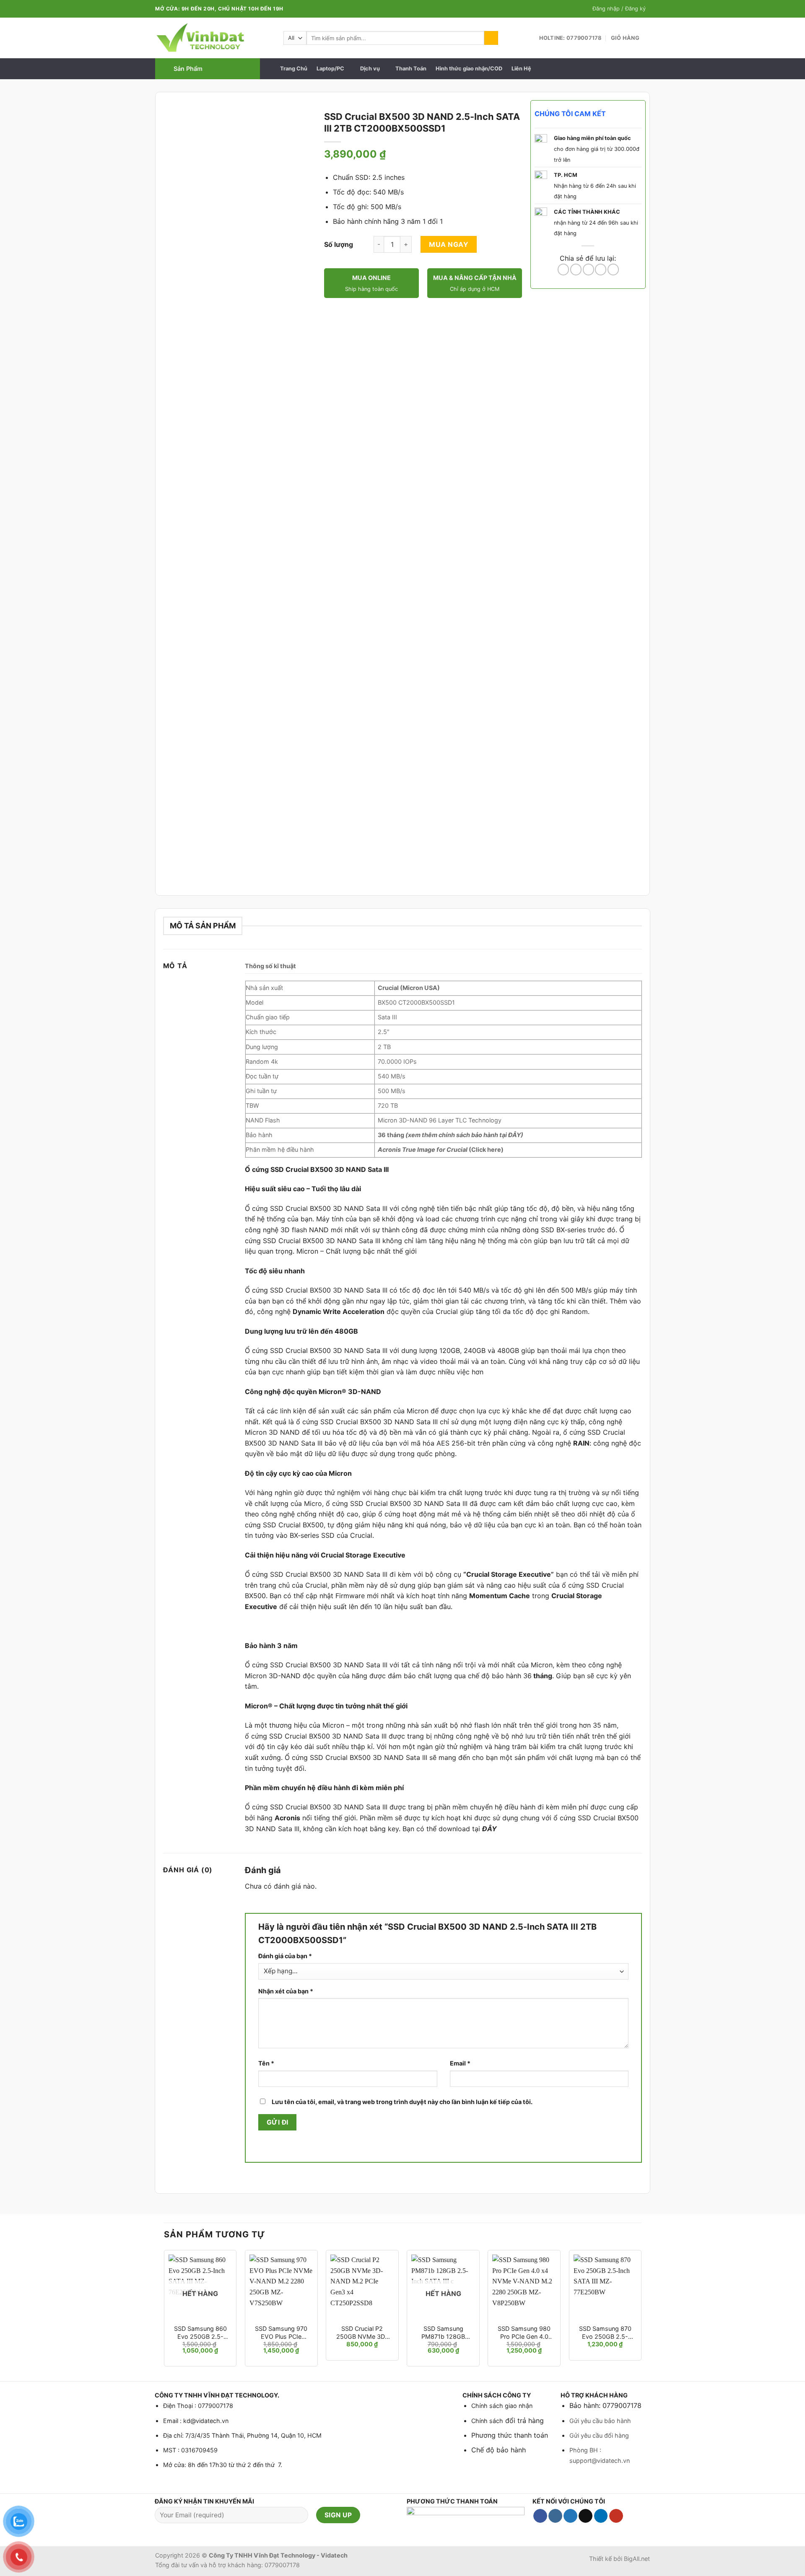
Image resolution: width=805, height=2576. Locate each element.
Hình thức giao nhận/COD (469, 69)
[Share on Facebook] (563, 270)
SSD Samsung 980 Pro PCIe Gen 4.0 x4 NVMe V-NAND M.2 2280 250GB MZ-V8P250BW (524, 2333)
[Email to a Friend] (588, 270)
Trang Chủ (294, 69)
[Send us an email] (586, 2516)
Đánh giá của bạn (285, 1956)
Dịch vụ (370, 69)
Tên (266, 2063)
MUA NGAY (449, 244)
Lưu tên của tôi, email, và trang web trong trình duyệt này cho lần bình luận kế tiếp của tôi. (402, 2102)
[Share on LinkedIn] (613, 270)
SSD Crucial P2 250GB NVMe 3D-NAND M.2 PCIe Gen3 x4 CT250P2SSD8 (362, 2333)
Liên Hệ (521, 69)
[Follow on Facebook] (540, 2516)
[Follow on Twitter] (570, 2516)
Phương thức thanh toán (510, 2435)
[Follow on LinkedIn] (601, 2516)
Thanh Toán (411, 69)
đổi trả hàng (523, 2421)
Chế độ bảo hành (499, 2450)
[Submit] (491, 38)
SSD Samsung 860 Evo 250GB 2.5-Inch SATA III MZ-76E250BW (200, 2333)
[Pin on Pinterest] (601, 270)
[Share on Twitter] (576, 270)
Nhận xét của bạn (286, 1991)
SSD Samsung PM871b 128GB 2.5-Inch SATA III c (443, 2333)
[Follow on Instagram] (555, 2516)
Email (460, 2063)
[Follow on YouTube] (616, 2516)
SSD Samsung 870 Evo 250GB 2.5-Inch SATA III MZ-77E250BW (605, 2333)
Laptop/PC (330, 69)
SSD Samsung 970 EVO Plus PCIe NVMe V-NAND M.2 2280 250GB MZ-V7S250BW (281, 2333)
